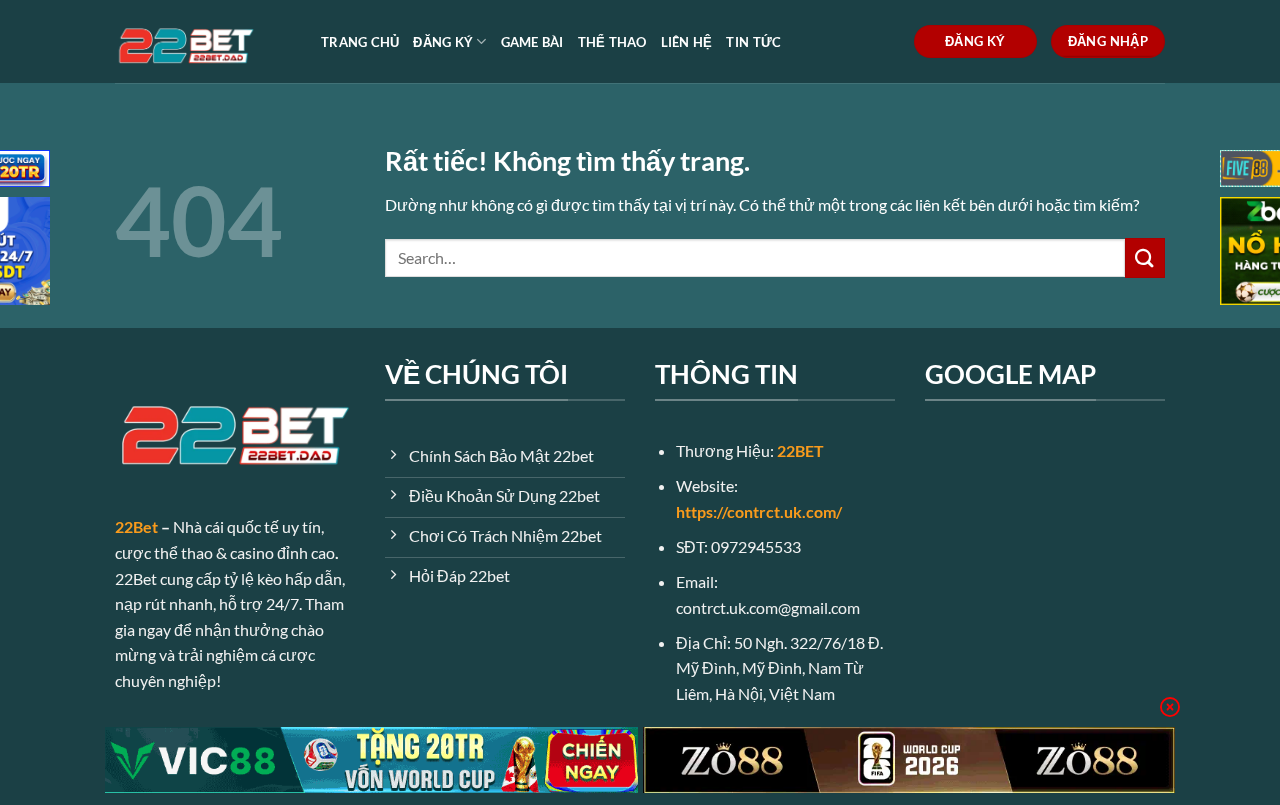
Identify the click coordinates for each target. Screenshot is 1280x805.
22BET (800, 450)
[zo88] (909, 760)
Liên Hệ (687, 42)
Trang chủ (360, 42)
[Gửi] (1145, 257)
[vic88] (371, 760)
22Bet (136, 526)
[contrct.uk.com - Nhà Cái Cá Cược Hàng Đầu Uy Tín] (203, 41)
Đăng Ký (443, 42)
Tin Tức (753, 42)
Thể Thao (612, 42)
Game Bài (532, 42)
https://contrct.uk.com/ (759, 511)
